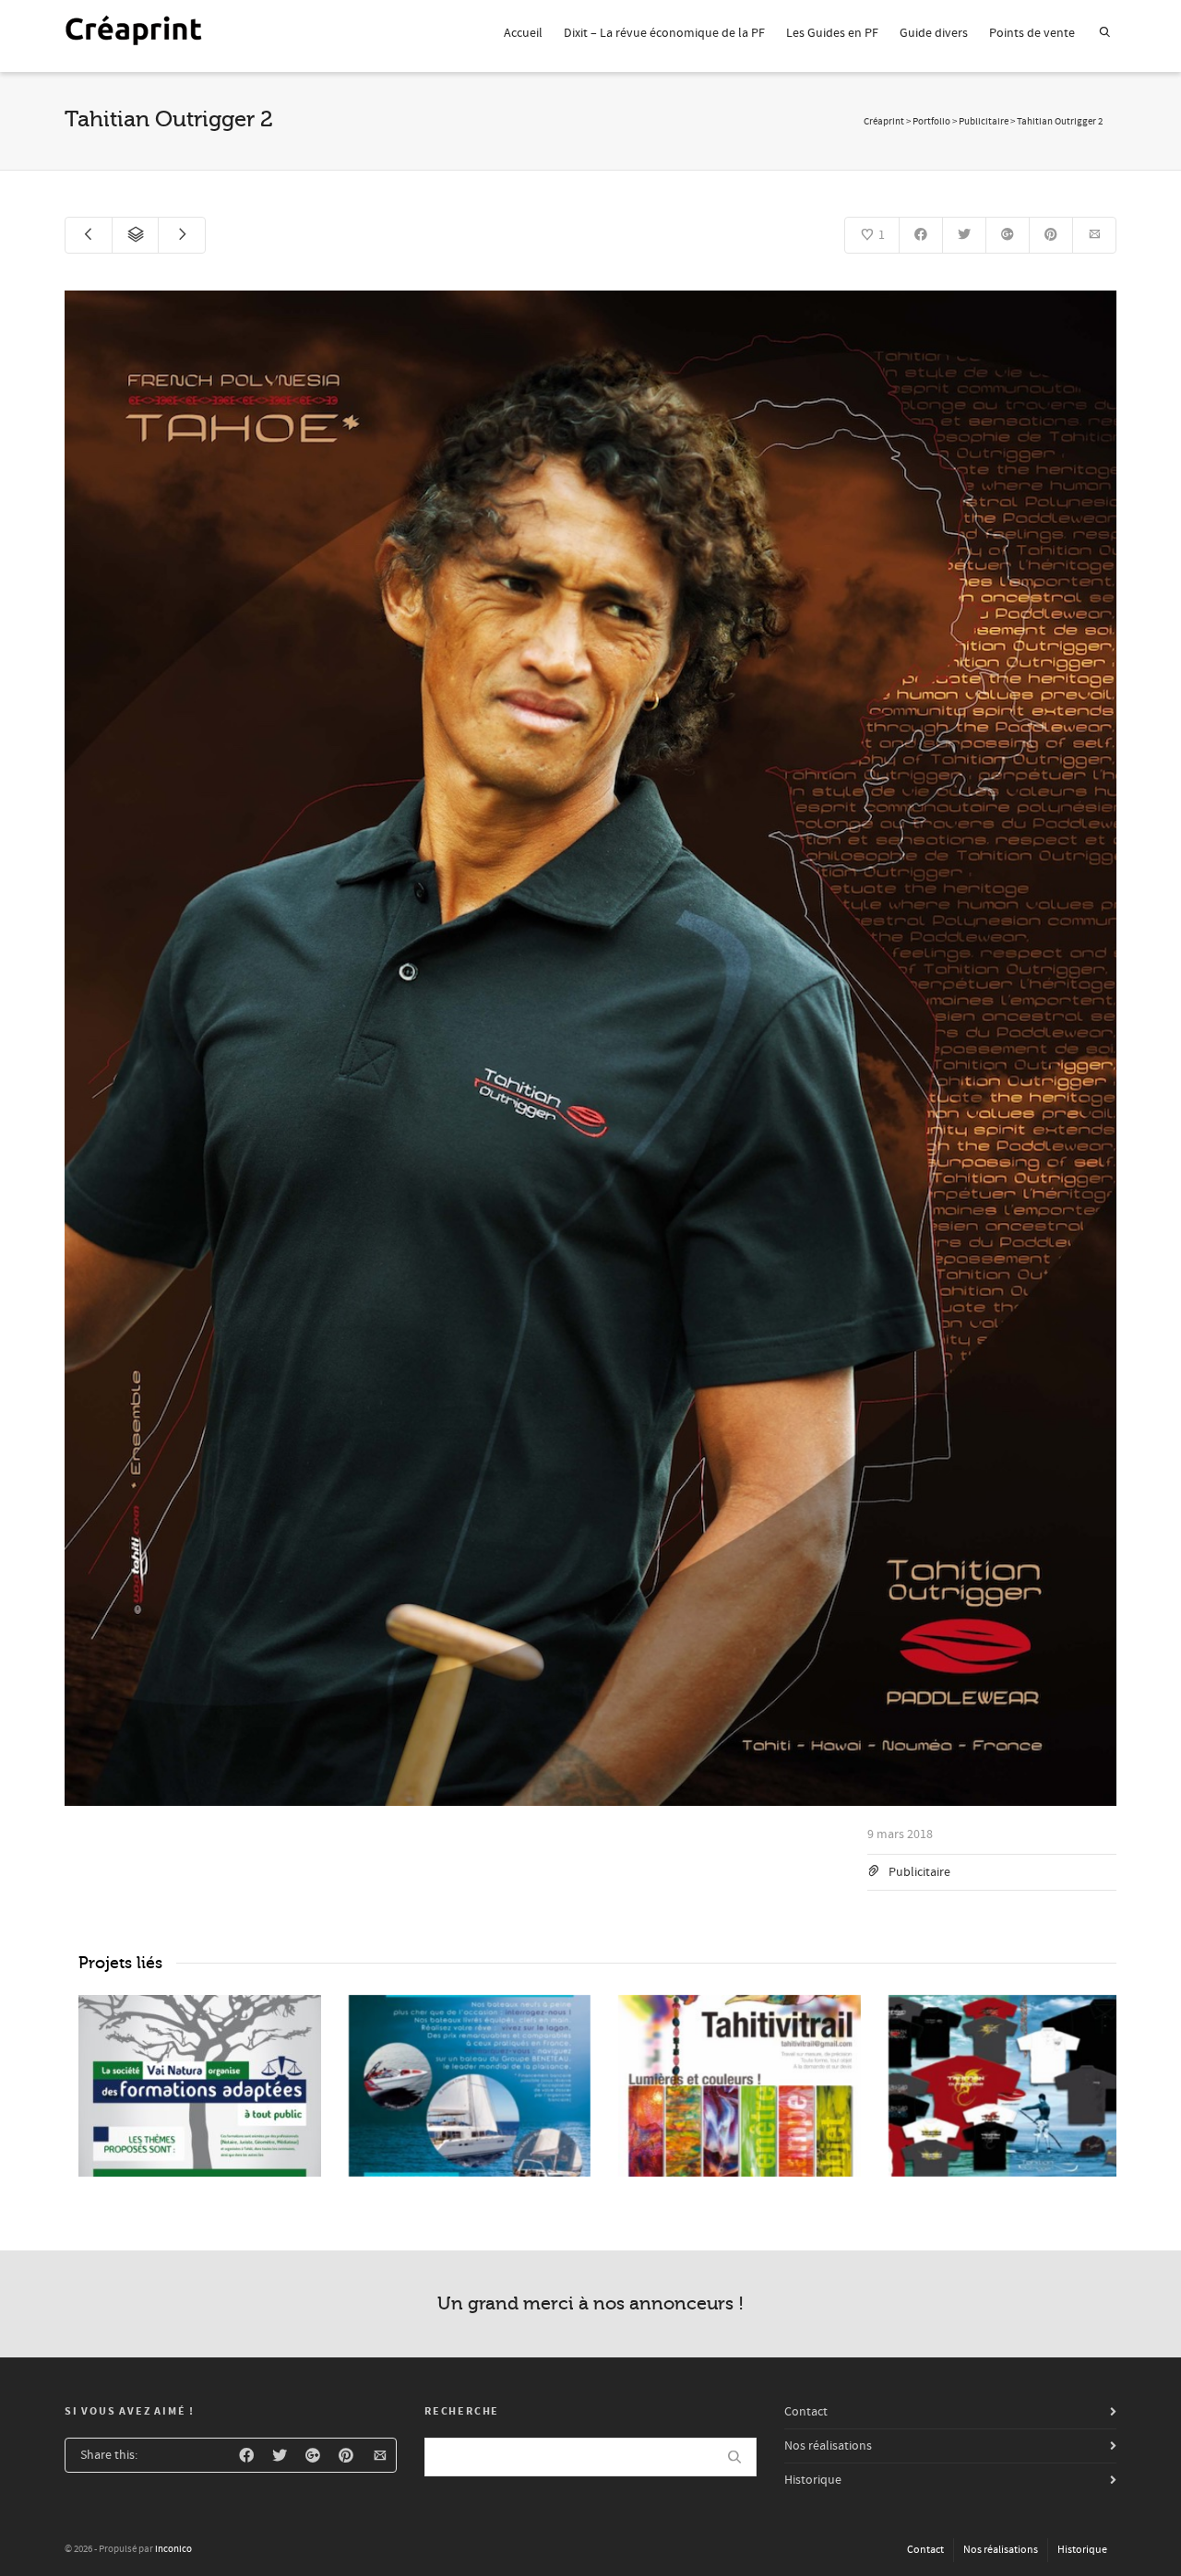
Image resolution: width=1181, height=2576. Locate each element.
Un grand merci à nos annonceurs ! (590, 2303)
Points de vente (1032, 33)
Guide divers (934, 33)
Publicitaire (919, 1872)
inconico (173, 2549)
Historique (813, 2480)
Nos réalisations (828, 2446)
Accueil (523, 33)
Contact (806, 2412)
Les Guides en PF (832, 33)
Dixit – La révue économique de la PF (664, 33)
